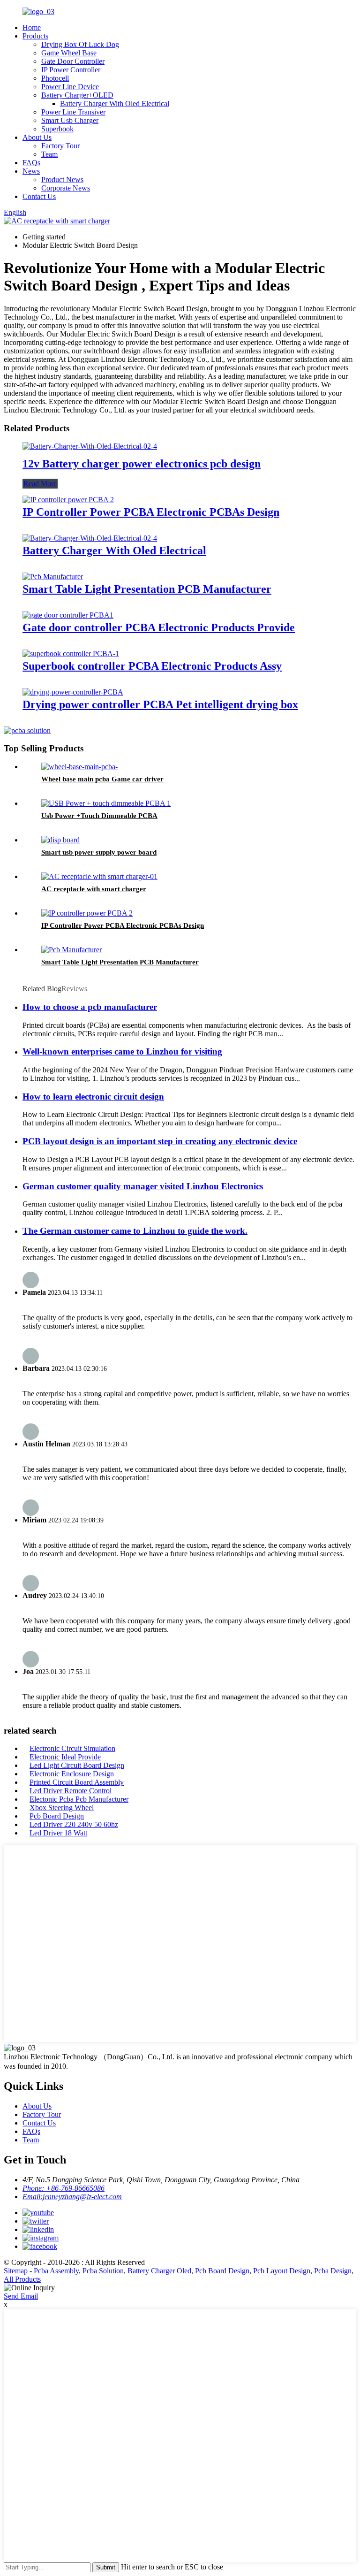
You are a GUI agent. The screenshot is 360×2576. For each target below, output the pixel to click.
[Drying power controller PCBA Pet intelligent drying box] (73, 692)
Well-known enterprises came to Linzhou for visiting (122, 1051)
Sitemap (16, 2271)
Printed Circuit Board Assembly (77, 1782)
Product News (62, 180)
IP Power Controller (71, 70)
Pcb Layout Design (282, 2271)
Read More (40, 484)
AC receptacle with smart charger (94, 889)
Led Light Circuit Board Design (77, 1765)
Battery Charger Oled (159, 2271)
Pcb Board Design (57, 1816)
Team (49, 154)
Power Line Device (70, 87)
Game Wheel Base (69, 53)
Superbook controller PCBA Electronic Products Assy (152, 666)
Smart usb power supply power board (99, 852)
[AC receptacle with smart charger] (99, 876)
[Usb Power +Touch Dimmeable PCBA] (106, 803)
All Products (22, 2279)
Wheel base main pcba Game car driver (102, 779)
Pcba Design (333, 2271)
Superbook (57, 129)
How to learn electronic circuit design (93, 1097)
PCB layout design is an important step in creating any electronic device (160, 1141)
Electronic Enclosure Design (72, 1774)
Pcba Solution (103, 2271)
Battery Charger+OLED (77, 95)
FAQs (31, 163)
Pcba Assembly (56, 2271)
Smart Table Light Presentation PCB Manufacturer (147, 589)
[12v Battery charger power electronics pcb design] (90, 446)
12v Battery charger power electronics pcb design (142, 464)
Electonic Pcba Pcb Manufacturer (79, 1799)
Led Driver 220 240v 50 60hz (74, 1824)
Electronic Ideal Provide (65, 1757)
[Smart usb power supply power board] (60, 840)
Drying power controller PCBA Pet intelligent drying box (160, 704)
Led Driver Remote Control (71, 1791)
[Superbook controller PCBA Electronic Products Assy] (71, 654)
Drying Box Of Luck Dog (80, 44)
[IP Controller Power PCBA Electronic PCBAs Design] (68, 500)
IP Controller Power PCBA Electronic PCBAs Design (151, 512)
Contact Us (39, 196)
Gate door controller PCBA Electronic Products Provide (159, 627)
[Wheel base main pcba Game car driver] (79, 767)
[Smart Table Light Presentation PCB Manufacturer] (53, 577)
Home (32, 27)
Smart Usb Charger (70, 120)
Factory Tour (60, 146)
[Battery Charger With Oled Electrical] (90, 538)
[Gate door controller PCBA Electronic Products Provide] (68, 615)
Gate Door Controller (73, 61)
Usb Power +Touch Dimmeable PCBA (99, 816)
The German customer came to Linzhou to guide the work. (135, 1231)
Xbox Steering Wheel (62, 1808)
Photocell (55, 78)
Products (35, 36)
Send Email (21, 2296)
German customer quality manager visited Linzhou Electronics (143, 1186)
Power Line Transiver (73, 112)
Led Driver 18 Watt (58, 1833)
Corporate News (66, 188)
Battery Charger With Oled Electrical (115, 103)
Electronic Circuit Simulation (72, 1748)
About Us (37, 137)
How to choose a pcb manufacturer (90, 1007)
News (31, 171)
